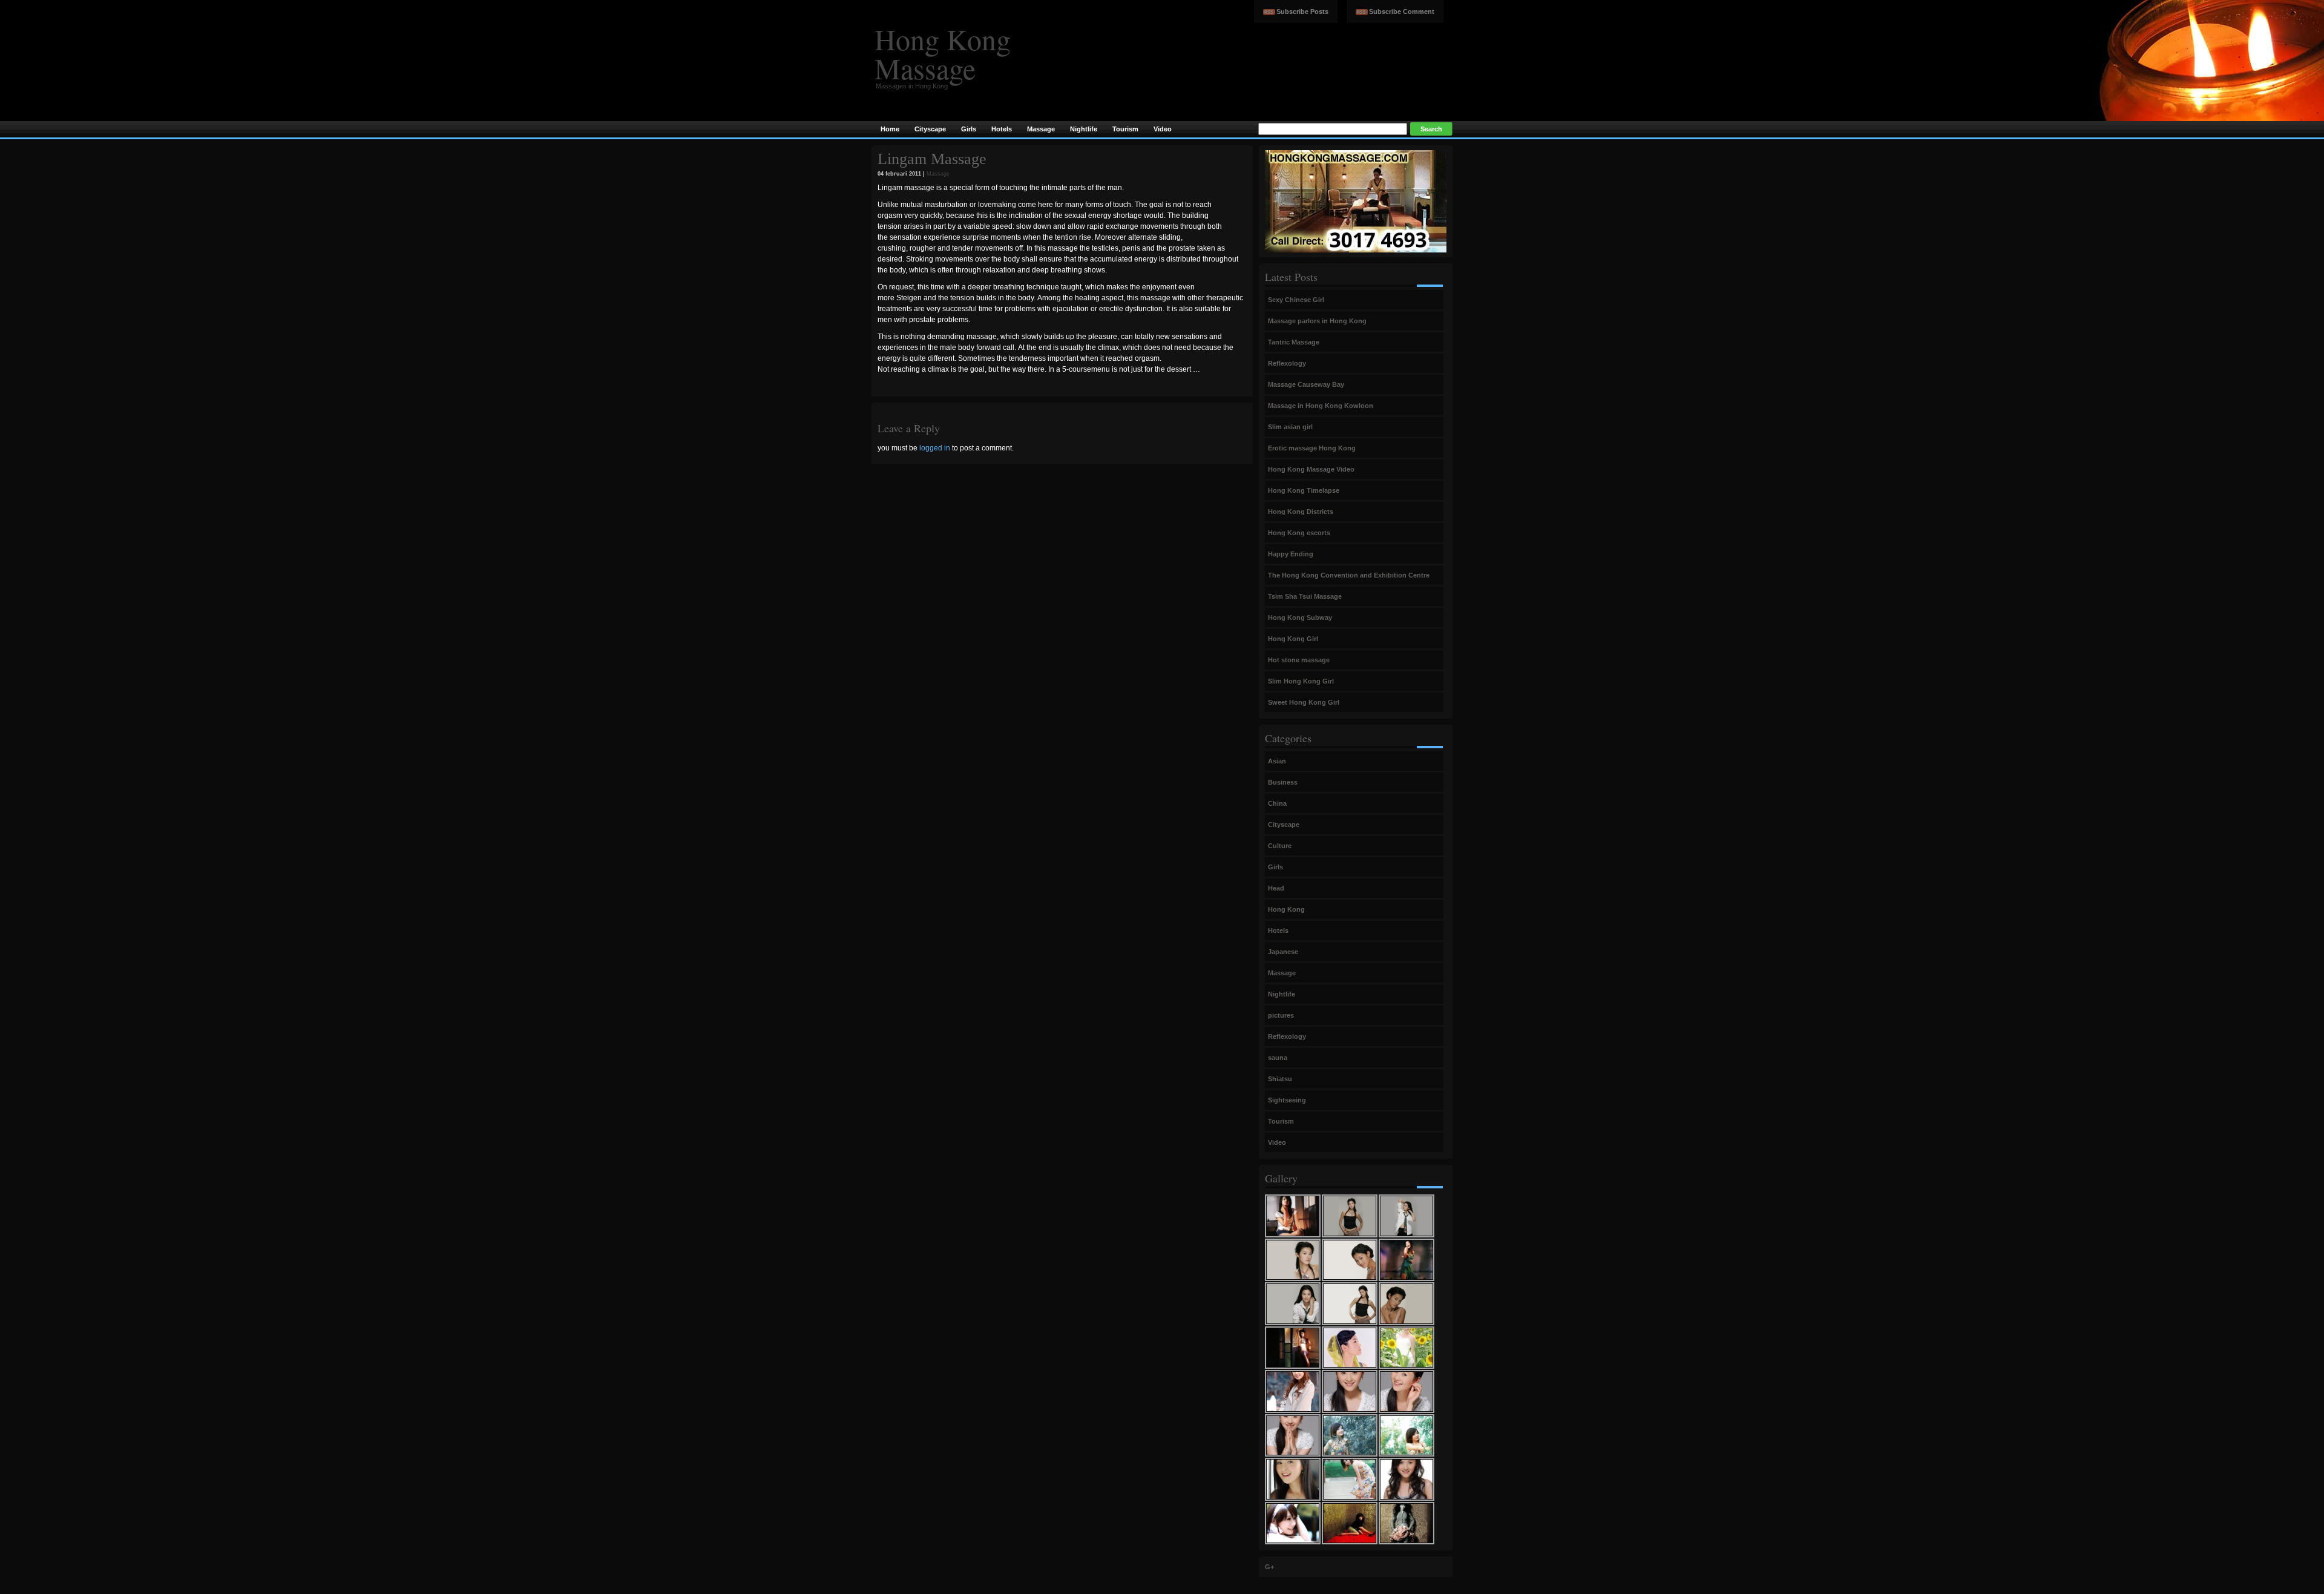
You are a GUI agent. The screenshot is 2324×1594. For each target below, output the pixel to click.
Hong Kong (1286, 909)
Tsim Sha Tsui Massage (1305, 596)
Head (1276, 888)
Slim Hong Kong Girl (1301, 681)
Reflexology (1287, 363)
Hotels (1278, 930)
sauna (1278, 1058)
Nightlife (1282, 994)
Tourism (1281, 1121)
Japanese (1283, 952)
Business (1283, 782)
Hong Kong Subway (1300, 618)
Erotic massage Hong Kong (1312, 448)
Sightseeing (1287, 1100)
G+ (1269, 1567)
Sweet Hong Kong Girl (1304, 702)
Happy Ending (1291, 554)
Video (1277, 1142)
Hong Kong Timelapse (1304, 490)
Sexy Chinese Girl (1296, 300)
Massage (938, 174)
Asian (1277, 761)
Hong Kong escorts (1299, 533)
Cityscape (1284, 825)
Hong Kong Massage (943, 53)
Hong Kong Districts (1301, 512)
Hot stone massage (1299, 660)
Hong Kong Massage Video (1311, 469)
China (1277, 803)
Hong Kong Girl (1293, 639)
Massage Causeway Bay (1306, 384)
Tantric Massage (1294, 342)
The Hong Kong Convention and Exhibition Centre (1349, 575)
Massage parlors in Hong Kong (1317, 321)
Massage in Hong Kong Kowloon (1321, 406)
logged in (935, 448)
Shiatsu (1280, 1079)
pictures (1281, 1015)
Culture (1280, 846)
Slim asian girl (1290, 427)
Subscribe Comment (1402, 12)
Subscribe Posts (1302, 12)
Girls (1275, 867)
